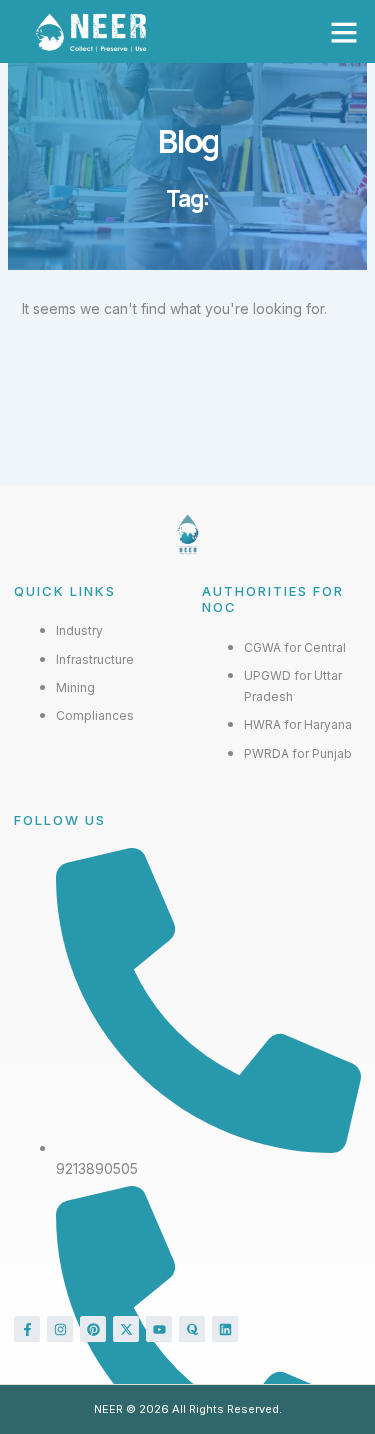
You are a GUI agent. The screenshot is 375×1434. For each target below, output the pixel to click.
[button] (344, 32)
